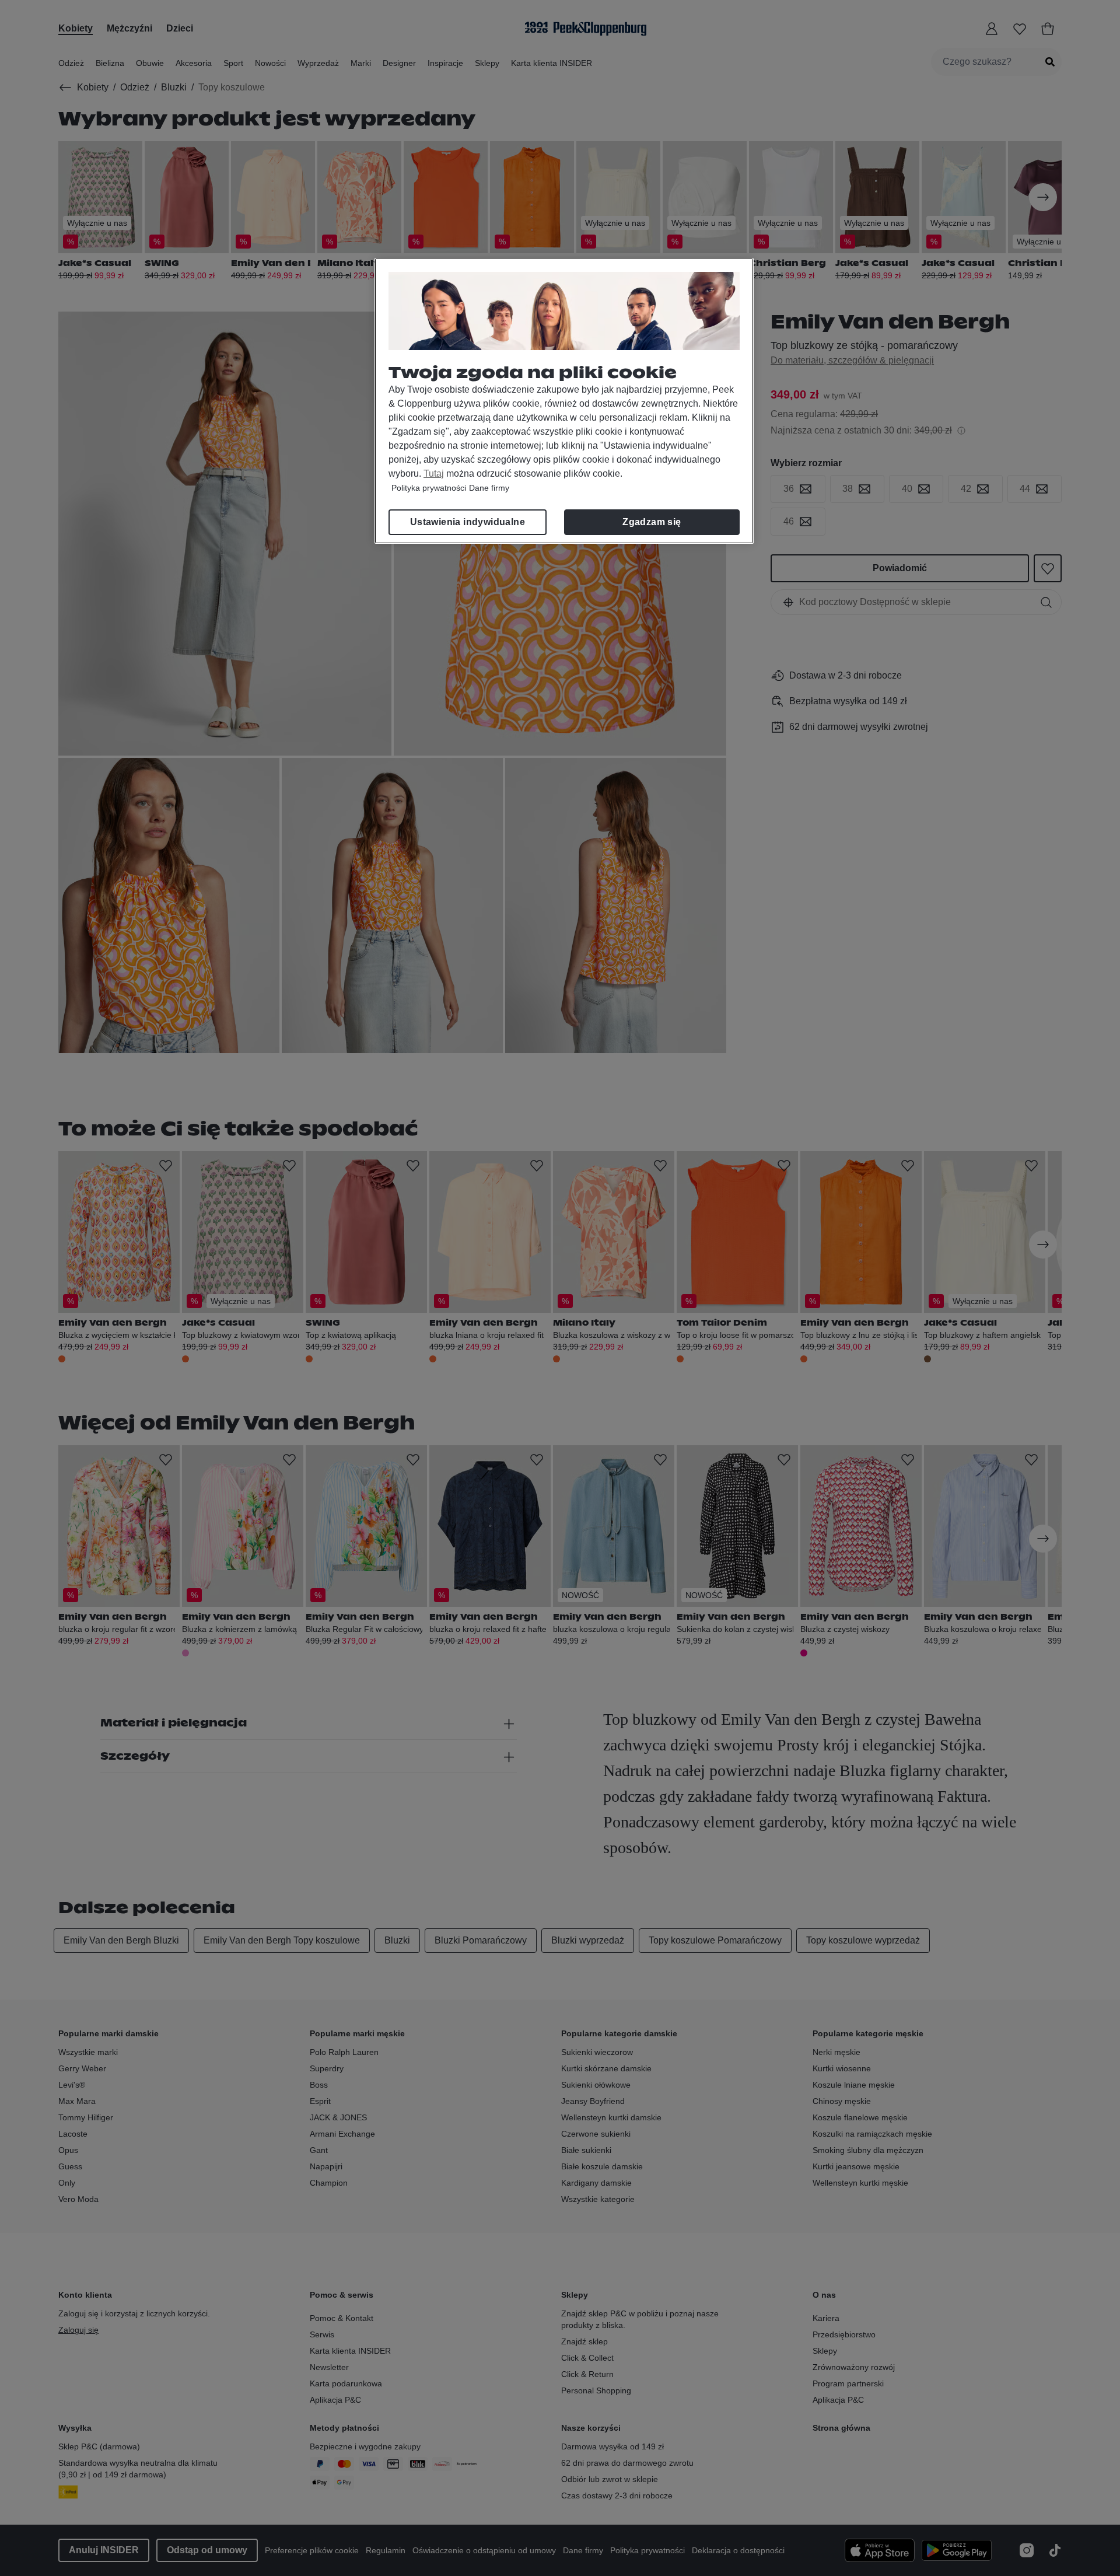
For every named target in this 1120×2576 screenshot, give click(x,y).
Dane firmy (489, 488)
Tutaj (434, 473)
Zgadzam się (652, 522)
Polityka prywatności (429, 488)
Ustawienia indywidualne (468, 522)
